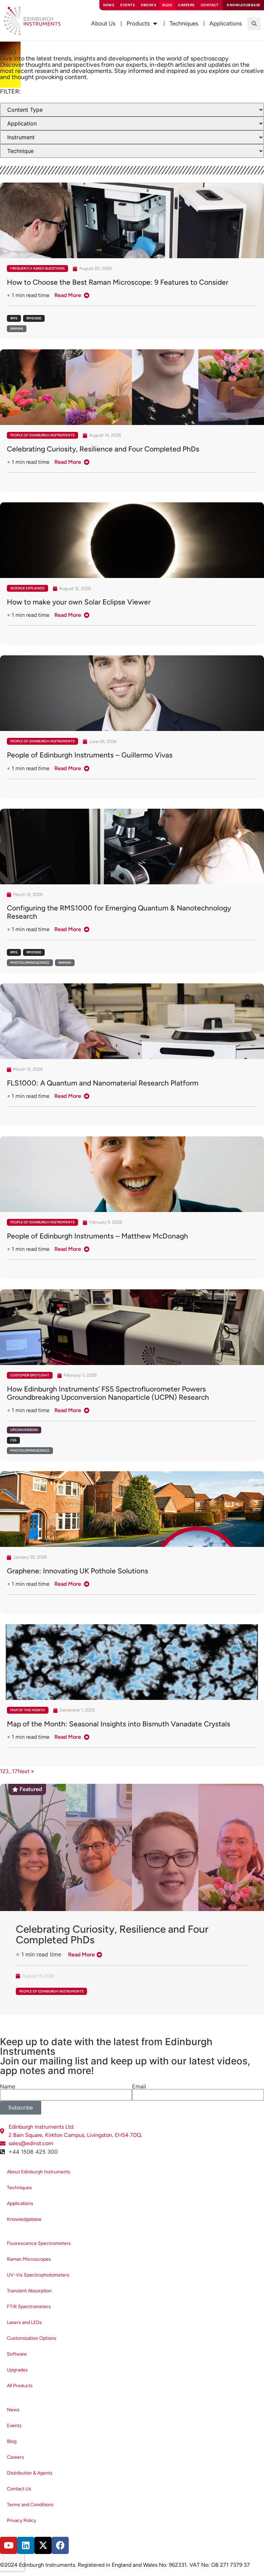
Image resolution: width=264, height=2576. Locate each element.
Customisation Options (32, 2338)
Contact (210, 5)
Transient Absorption (29, 2291)
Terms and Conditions (30, 2505)
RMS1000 (34, 318)
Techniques (19, 2188)
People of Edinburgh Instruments (42, 435)
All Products (20, 2386)
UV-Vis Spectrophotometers (38, 2275)
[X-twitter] (43, 2545)
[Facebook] (60, 2545)
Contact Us (19, 2489)
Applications (20, 2203)
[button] (254, 24)
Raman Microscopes (29, 2259)
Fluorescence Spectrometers (39, 2243)
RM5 (14, 318)
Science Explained (27, 588)
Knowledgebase (24, 2219)
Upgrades (17, 2370)
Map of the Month (28, 1710)
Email (139, 2086)
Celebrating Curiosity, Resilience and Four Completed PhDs (112, 1934)
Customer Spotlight (30, 1375)
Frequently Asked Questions (37, 268)
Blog (167, 5)
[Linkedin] (26, 2545)
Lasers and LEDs (24, 2322)
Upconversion (24, 1430)
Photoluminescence (30, 963)
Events (128, 5)
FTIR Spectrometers (29, 2307)
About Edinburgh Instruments (39, 2172)
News (109, 5)
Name (8, 2086)
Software (17, 2354)
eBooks (148, 5)
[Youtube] (9, 2545)
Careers (186, 5)
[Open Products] (155, 24)
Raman (17, 329)
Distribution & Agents (30, 2473)
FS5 (13, 1440)
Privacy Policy (21, 2520)
